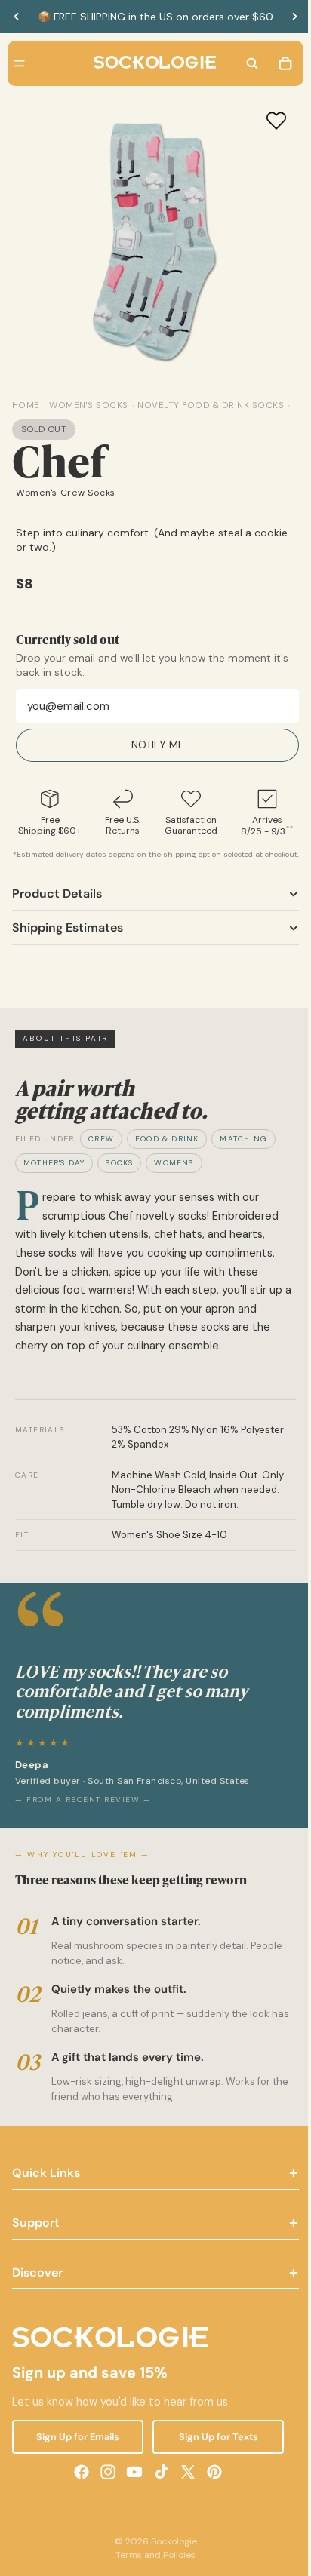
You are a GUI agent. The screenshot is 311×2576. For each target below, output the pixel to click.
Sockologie (170, 2560)
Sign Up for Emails (76, 2456)
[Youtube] (131, 2491)
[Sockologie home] (151, 63)
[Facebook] (78, 2491)
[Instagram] (104, 2491)
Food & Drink (167, 1158)
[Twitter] (184, 2491)
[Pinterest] (211, 2491)
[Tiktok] (158, 2491)
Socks (119, 1182)
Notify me (154, 753)
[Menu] (20, 63)
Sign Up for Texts (212, 2456)
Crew (101, 1158)
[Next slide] (294, 17)
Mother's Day (54, 1182)
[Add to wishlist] (269, 121)
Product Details (57, 912)
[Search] (245, 63)
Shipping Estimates (68, 946)
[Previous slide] (17, 17)
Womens (174, 1182)
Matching (243, 1158)
